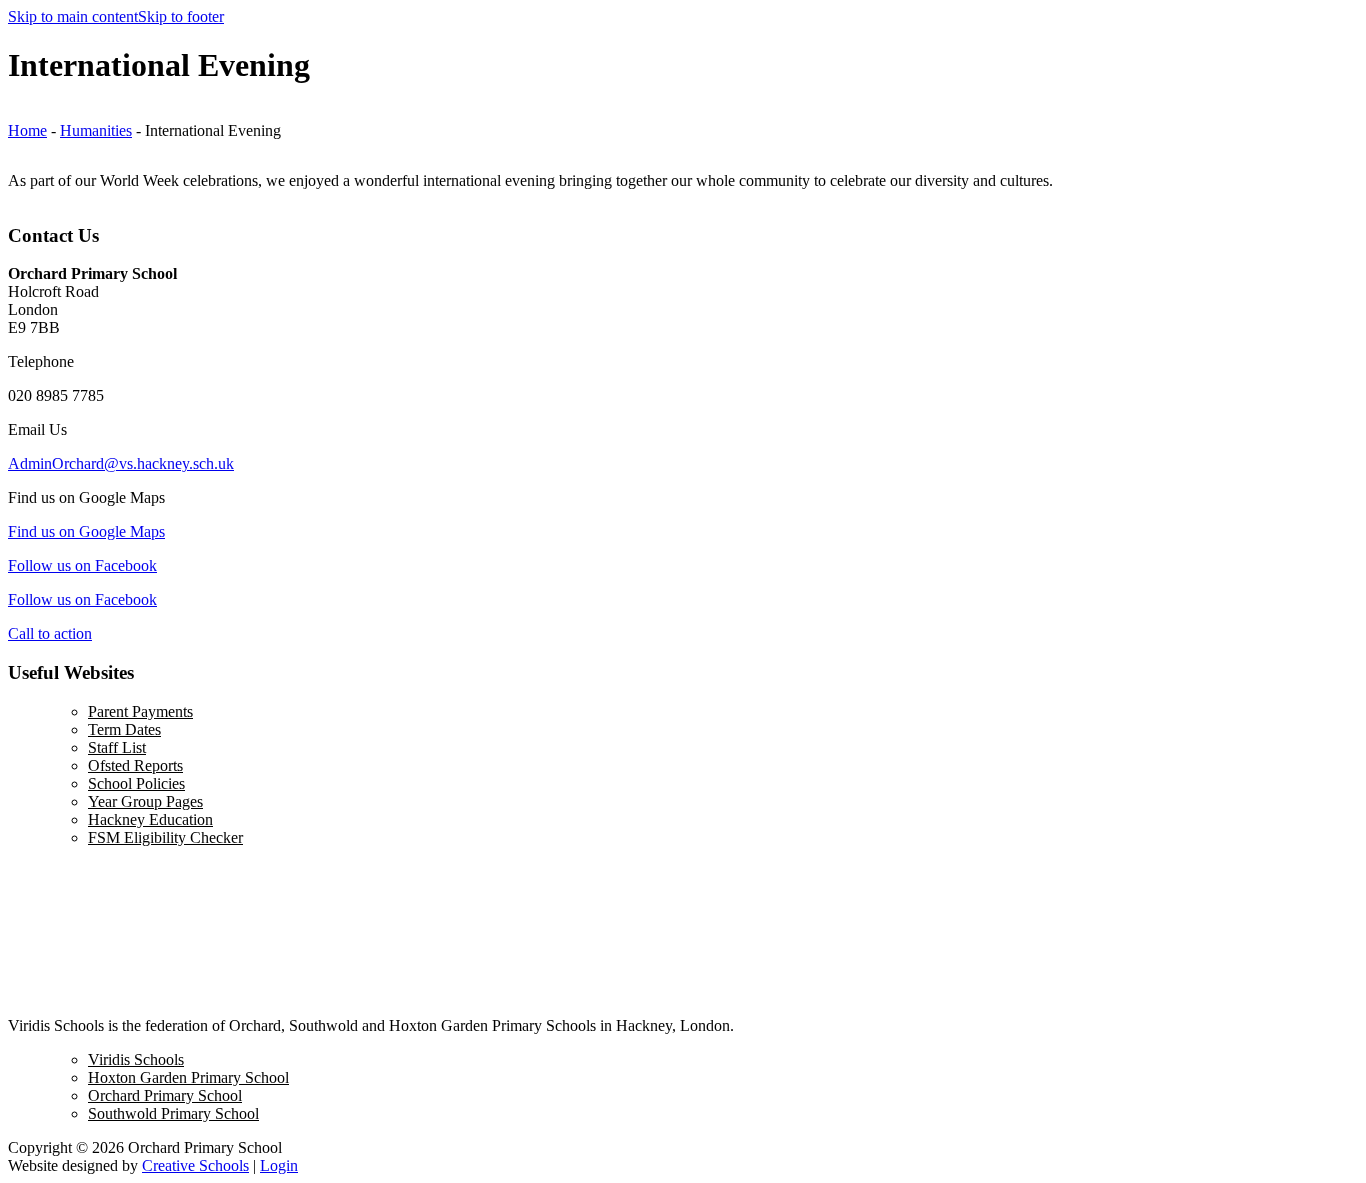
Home (27, 130)
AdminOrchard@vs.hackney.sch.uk (121, 463)
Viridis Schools (136, 1059)
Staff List (117, 747)
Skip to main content (73, 16)
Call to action (50, 633)
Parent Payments (140, 711)
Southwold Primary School (173, 1113)
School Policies (136, 783)
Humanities (96, 130)
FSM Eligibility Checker (165, 837)
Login (279, 1165)
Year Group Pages (145, 801)
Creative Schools (195, 1165)
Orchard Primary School (165, 1095)
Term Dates (124, 729)
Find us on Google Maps (86, 531)
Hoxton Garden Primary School (188, 1077)
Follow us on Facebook (82, 565)
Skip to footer (181, 16)
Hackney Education (150, 819)
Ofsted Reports (135, 765)
